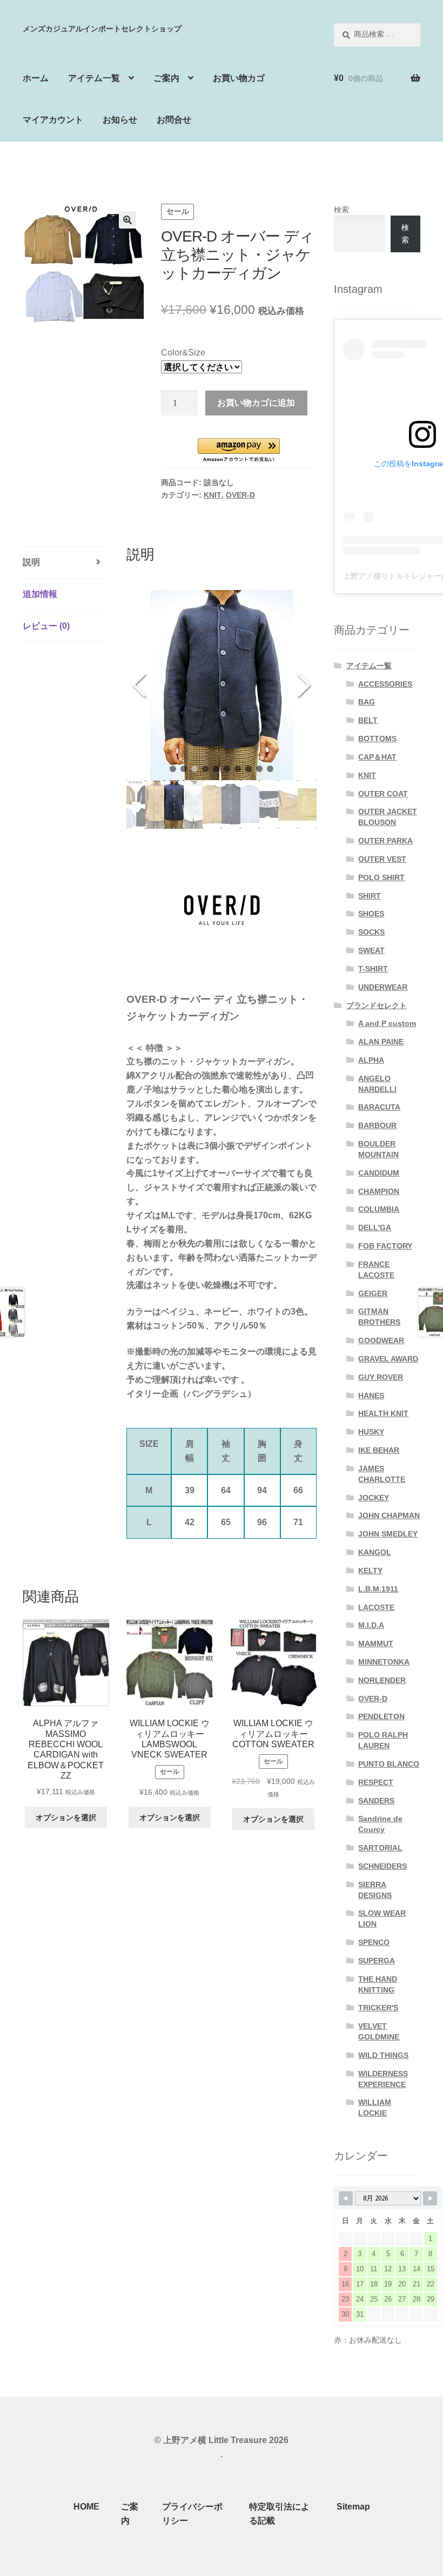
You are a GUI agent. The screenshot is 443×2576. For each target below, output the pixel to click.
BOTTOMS (377, 739)
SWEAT (371, 950)
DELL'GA (375, 1227)
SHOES (371, 914)
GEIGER (373, 1293)
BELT (368, 720)
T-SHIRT (373, 969)
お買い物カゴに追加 (256, 403)
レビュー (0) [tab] (46, 626)
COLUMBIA (379, 1209)
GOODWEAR (381, 1340)
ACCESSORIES (385, 684)
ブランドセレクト (377, 1005)
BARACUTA (379, 1107)
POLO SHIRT (381, 877)
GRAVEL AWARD (388, 1359)
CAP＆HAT (377, 757)
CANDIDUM (379, 1173)
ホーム (36, 78)
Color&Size (183, 353)
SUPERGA (377, 1961)
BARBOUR (377, 1125)
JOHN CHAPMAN (389, 1515)
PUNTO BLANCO (389, 1764)
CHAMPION (379, 1191)
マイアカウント (53, 120)
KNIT (213, 495)
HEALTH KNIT (383, 1413)
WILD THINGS (383, 2055)
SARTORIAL (380, 1848)
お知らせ (120, 120)
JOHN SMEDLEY (388, 1534)
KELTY (370, 1571)
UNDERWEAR (383, 987)
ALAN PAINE (381, 1042)
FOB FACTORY (385, 1246)
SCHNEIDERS (382, 1866)
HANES (371, 1396)
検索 (341, 210)
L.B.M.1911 (378, 1589)
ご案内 (166, 78)
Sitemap (353, 2507)
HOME (86, 2507)
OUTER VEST (382, 859)
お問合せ (174, 120)
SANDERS (376, 1801)
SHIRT (370, 896)
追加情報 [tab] (40, 594)
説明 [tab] (31, 562)
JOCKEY (374, 1498)
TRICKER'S (378, 2008)
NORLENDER (382, 1680)
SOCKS (371, 932)
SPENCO (374, 1942)
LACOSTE (376, 1607)
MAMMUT (376, 1643)
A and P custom (387, 1023)
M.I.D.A (371, 1625)
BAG (367, 702)
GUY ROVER (381, 1377)
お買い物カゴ (239, 78)
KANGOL (375, 1552)
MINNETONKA (384, 1662)
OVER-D (240, 495)
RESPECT (376, 1782)
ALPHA (371, 1060)
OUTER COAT (383, 794)
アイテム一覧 (94, 78)
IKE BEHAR (379, 1450)
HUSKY (371, 1432)
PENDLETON (381, 1716)
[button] (127, 220)
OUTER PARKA (385, 841)
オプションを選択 (66, 1817)
